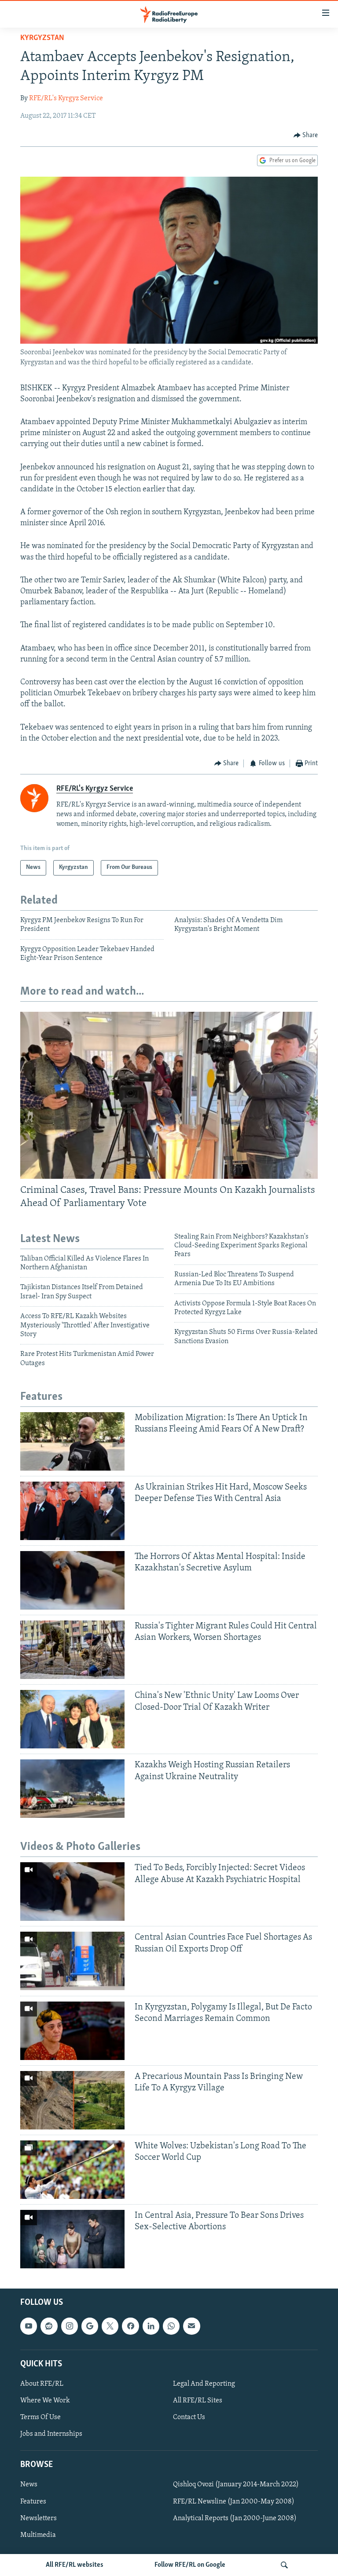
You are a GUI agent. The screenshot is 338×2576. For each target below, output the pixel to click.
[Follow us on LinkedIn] (151, 2326)
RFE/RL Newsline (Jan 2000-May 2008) (234, 2501)
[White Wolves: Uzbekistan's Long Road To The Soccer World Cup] (72, 2170)
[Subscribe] (191, 2326)
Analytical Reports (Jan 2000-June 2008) (235, 2518)
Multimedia (38, 2535)
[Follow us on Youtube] (29, 2326)
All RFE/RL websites (75, 2565)
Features (33, 2501)
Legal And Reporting (204, 2384)
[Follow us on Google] (90, 2326)
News (29, 2485)
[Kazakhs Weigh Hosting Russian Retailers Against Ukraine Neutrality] (72, 1789)
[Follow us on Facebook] (130, 2326)
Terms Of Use (40, 2417)
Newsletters (39, 2518)
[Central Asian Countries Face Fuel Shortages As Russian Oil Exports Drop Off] (72, 1961)
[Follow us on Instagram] (70, 2326)
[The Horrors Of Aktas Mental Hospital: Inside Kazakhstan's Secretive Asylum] (72, 1580)
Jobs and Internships (51, 2434)
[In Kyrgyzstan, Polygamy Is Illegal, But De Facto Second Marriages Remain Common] (72, 2031)
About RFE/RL (42, 2384)
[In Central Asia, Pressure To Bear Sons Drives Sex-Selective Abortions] (72, 2239)
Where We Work (45, 2401)
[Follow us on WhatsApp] (171, 2326)
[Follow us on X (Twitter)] (110, 2326)
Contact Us (189, 2417)
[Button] (306, 135)
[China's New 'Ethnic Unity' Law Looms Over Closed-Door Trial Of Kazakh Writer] (72, 1719)
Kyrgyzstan (42, 38)
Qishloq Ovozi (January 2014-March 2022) (236, 2485)
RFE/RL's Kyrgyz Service (66, 98)
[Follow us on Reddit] (49, 2326)
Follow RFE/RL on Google (190, 2565)
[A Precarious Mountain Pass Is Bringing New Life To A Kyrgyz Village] (72, 2100)
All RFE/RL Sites (198, 2401)
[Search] (284, 2565)
